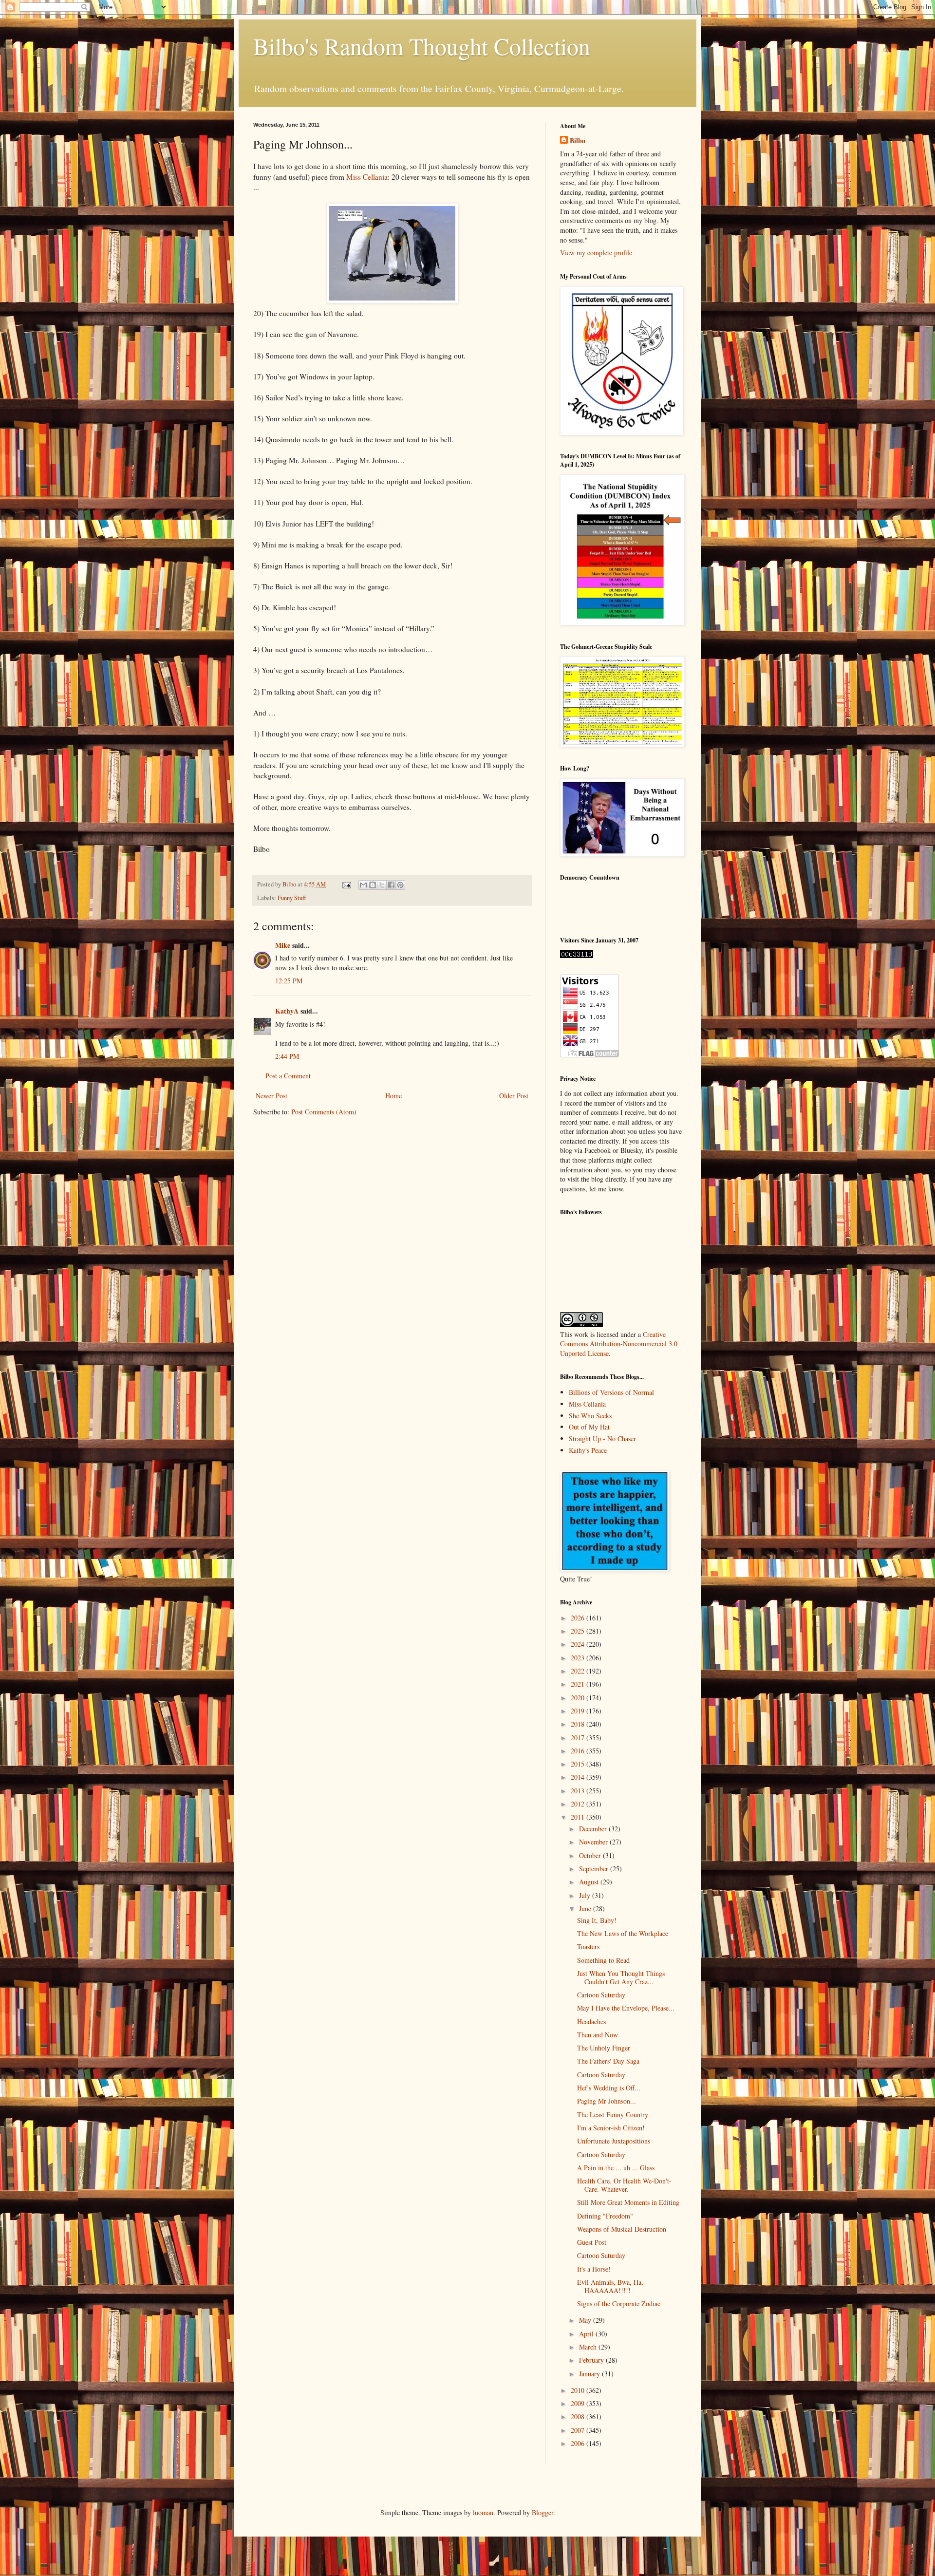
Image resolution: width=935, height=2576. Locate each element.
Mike (283, 945)
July (586, 1895)
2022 (579, 1671)
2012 (579, 1804)
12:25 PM (289, 981)
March (589, 2347)
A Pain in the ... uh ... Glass (616, 2168)
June (586, 1908)
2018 (579, 1724)
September (595, 1869)
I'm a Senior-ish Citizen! (611, 2128)
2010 (579, 2390)
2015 (579, 1764)
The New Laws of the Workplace (623, 1933)
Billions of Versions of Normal (611, 1392)
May (586, 2320)
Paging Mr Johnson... (607, 2101)
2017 (579, 1738)
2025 (579, 1631)
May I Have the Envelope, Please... (626, 2008)
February (592, 2360)
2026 (579, 1618)
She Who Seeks (590, 1416)
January (590, 2374)
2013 (579, 1791)
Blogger (542, 2512)
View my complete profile (596, 253)
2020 (579, 1698)
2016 (579, 1751)
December (594, 1829)
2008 (579, 2416)
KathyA (287, 1011)
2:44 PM (287, 1056)
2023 (579, 1658)
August (590, 1882)
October (591, 1855)
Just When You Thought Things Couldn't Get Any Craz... (621, 1977)
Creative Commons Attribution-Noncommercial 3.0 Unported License (619, 1344)
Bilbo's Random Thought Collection (422, 46)
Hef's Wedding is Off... (609, 2088)
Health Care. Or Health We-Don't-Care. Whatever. (624, 2185)
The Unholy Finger (604, 2048)
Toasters (588, 1946)
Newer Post (271, 1096)
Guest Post (592, 2242)
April (587, 2334)
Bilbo (578, 141)
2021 (579, 1684)
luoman (483, 2512)
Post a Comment (288, 1076)
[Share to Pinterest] (400, 885)
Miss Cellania (367, 177)
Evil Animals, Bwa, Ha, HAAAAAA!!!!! (610, 2286)
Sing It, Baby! (597, 1920)
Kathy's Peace (588, 1450)
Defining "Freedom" (605, 2216)
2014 (579, 1777)
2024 (579, 1644)
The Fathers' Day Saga (608, 2061)
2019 (579, 1711)
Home (393, 1096)
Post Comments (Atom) (324, 1112)
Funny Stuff (292, 898)
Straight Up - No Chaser (602, 1438)
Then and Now (598, 2035)
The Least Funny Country (613, 2115)
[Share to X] (382, 885)
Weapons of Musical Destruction (622, 2229)
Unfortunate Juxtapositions (614, 2141)
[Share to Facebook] (391, 885)
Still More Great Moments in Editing (628, 2202)
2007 (579, 2430)
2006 (579, 2443)
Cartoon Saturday (601, 1995)
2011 (579, 1817)
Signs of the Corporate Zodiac (619, 2303)
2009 (579, 2403)
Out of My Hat (589, 1427)
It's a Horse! (594, 2269)
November (594, 1842)
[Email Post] (346, 884)
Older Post (514, 1096)
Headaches (591, 2021)
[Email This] (363, 885)
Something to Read (603, 1960)
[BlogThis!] (373, 885)
